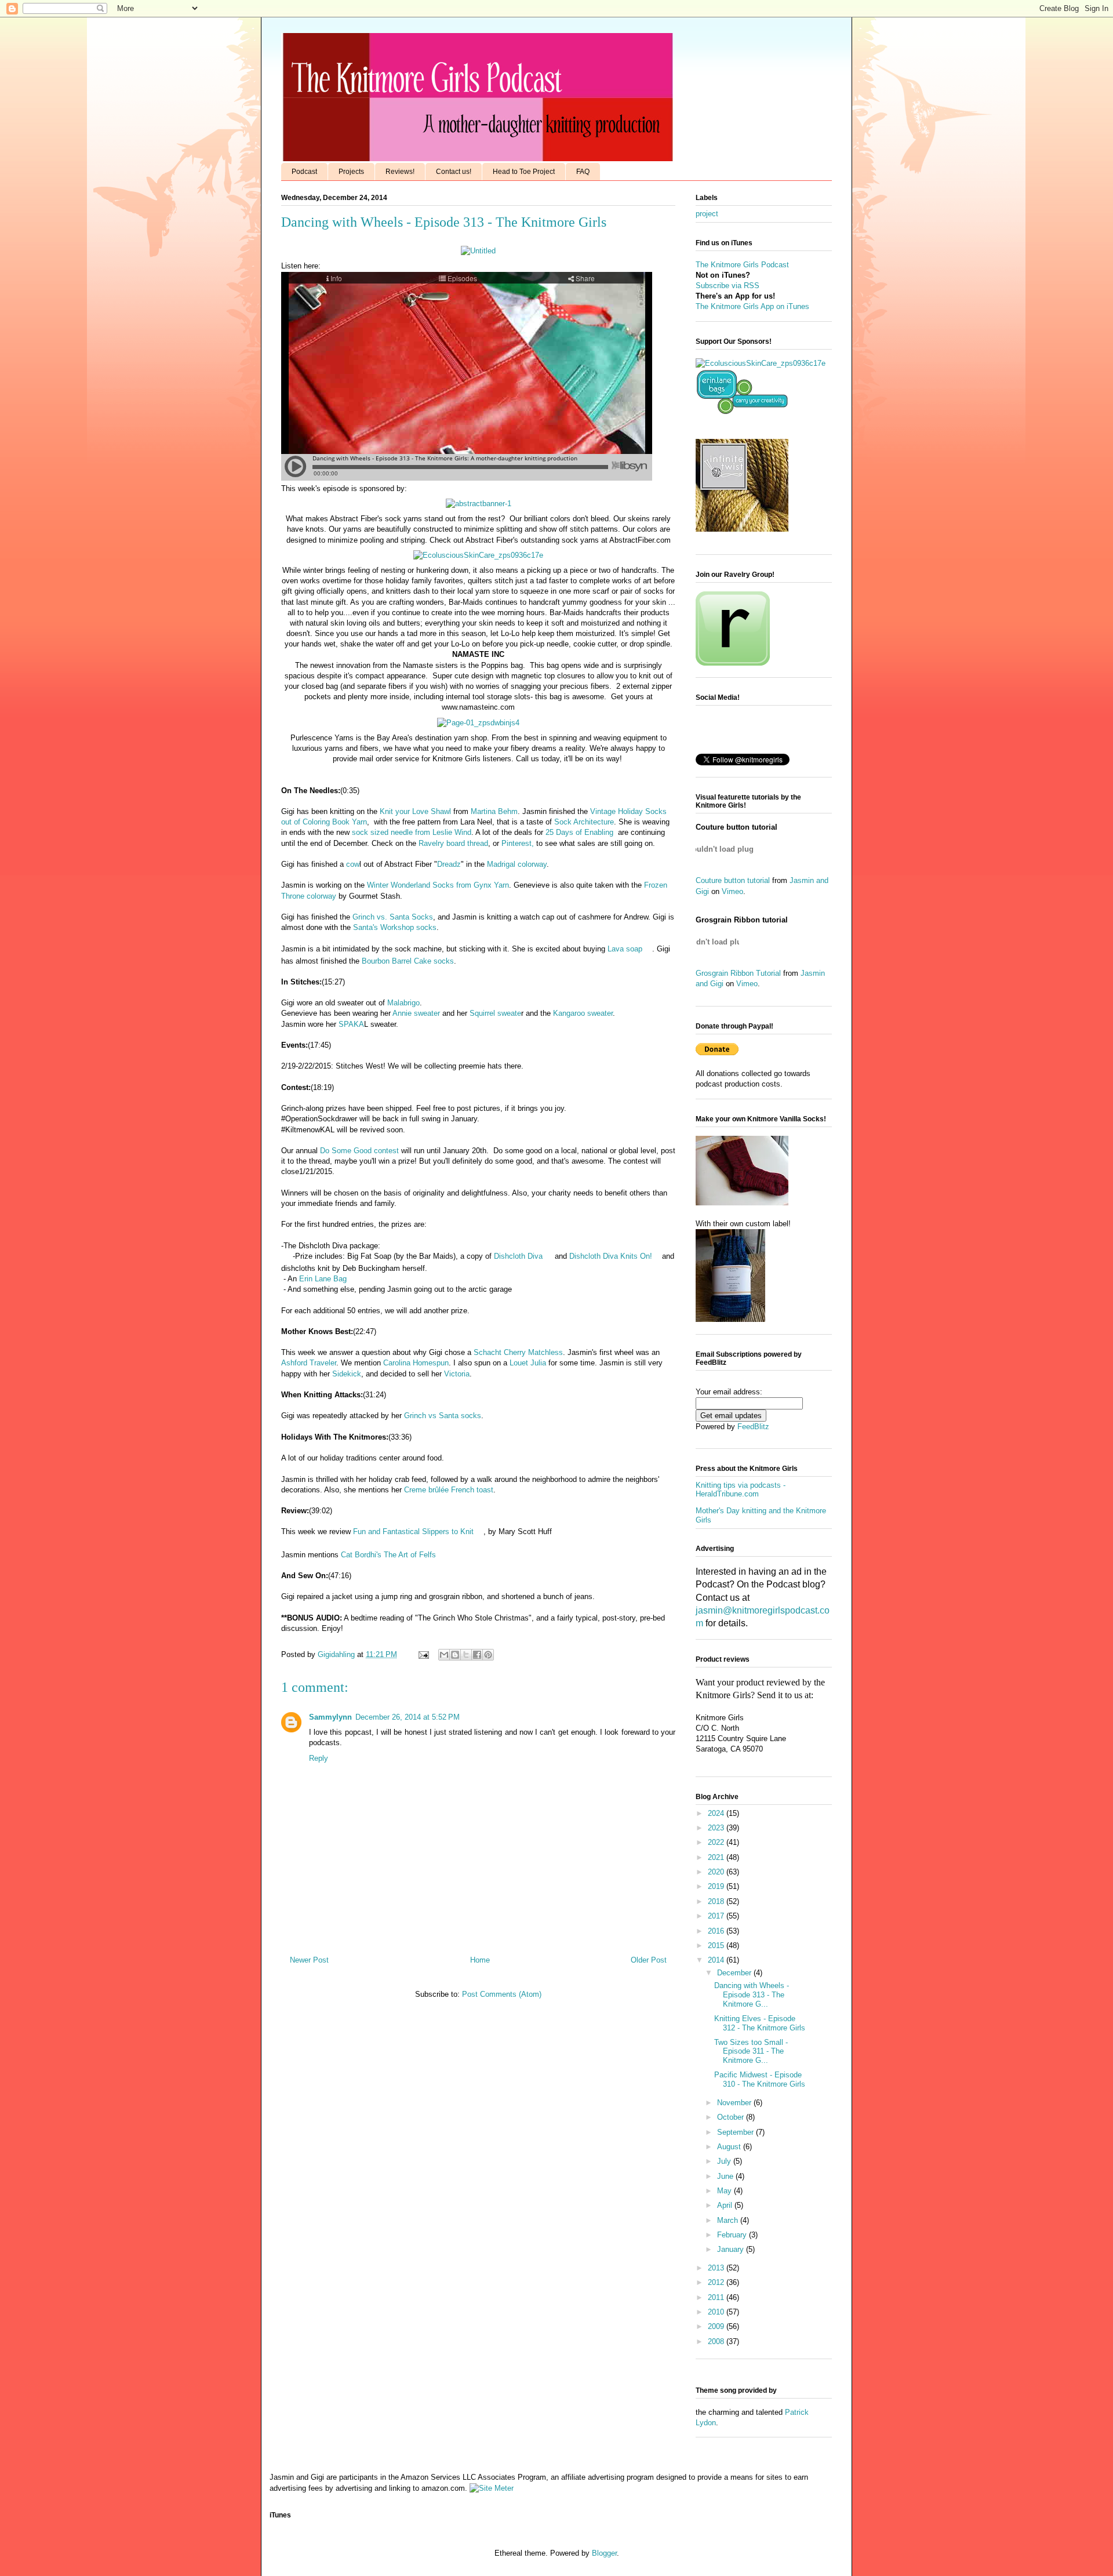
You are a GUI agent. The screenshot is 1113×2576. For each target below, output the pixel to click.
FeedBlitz (753, 1427)
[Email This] (444, 1655)
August (730, 2147)
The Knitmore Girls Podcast (742, 265)
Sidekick (347, 1374)
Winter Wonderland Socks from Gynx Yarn (438, 885)
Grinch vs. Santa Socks (393, 917)
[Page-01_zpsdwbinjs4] (478, 723)
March (729, 2220)
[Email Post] (423, 1654)
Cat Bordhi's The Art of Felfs (387, 1555)
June (726, 2176)
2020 (717, 1872)
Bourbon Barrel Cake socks (408, 961)
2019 (717, 1886)
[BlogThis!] (455, 1655)
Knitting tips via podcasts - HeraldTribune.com (741, 1490)
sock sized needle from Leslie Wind (412, 832)
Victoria (457, 1374)
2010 (717, 2312)
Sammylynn (330, 1717)
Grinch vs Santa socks (443, 1416)
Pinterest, (518, 843)
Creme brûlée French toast (449, 1490)
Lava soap (625, 949)
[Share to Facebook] (477, 1655)
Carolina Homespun (416, 1363)
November (735, 2103)
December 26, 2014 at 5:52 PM (408, 1717)
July (725, 2161)
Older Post (649, 1960)
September (736, 2132)
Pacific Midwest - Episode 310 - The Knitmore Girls (760, 2079)
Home (480, 1960)
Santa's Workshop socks (395, 927)
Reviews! (400, 172)
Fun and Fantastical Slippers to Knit (412, 1532)
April (726, 2205)
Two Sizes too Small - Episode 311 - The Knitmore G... (751, 2051)
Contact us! (454, 172)
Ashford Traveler (309, 1363)
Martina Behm (494, 811)
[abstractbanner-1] (479, 504)
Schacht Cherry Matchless (518, 1352)
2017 (717, 1916)
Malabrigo (403, 1003)
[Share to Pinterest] (488, 1655)
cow (353, 864)
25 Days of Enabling (579, 832)
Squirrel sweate (495, 1013)
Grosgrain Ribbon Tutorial (738, 973)
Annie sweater (416, 1013)
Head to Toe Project (524, 172)
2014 (717, 1960)
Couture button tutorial (733, 880)
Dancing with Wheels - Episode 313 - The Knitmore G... (752, 1994)
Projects (351, 172)
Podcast (304, 172)
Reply (319, 1758)
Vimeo (732, 891)
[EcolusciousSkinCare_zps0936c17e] (478, 555)
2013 (717, 2268)
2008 (717, 2341)
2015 (717, 1945)
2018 (717, 1901)
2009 (717, 2326)
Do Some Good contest (359, 1151)
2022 (717, 1842)
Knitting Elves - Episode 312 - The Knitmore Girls (760, 2023)
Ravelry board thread (453, 843)
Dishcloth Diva (518, 1256)
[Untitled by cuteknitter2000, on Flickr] (478, 251)
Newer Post (309, 1960)
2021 (717, 1857)
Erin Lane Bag (323, 1279)
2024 (717, 1813)
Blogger (604, 2553)
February (733, 2235)
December (735, 1973)
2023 (717, 1828)
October (732, 2117)
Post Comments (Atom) (502, 1994)
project (707, 214)
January (732, 2249)
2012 (717, 2282)
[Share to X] (466, 1655)
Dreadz (449, 864)
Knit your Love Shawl (415, 811)
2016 (717, 1931)
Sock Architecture (583, 822)
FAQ (583, 172)
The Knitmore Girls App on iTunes (752, 306)
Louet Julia (528, 1363)
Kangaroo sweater (583, 1013)
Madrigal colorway (517, 864)
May (725, 2191)
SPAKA (351, 1024)
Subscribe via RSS (728, 286)
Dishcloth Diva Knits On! (611, 1256)
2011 (717, 2297)
